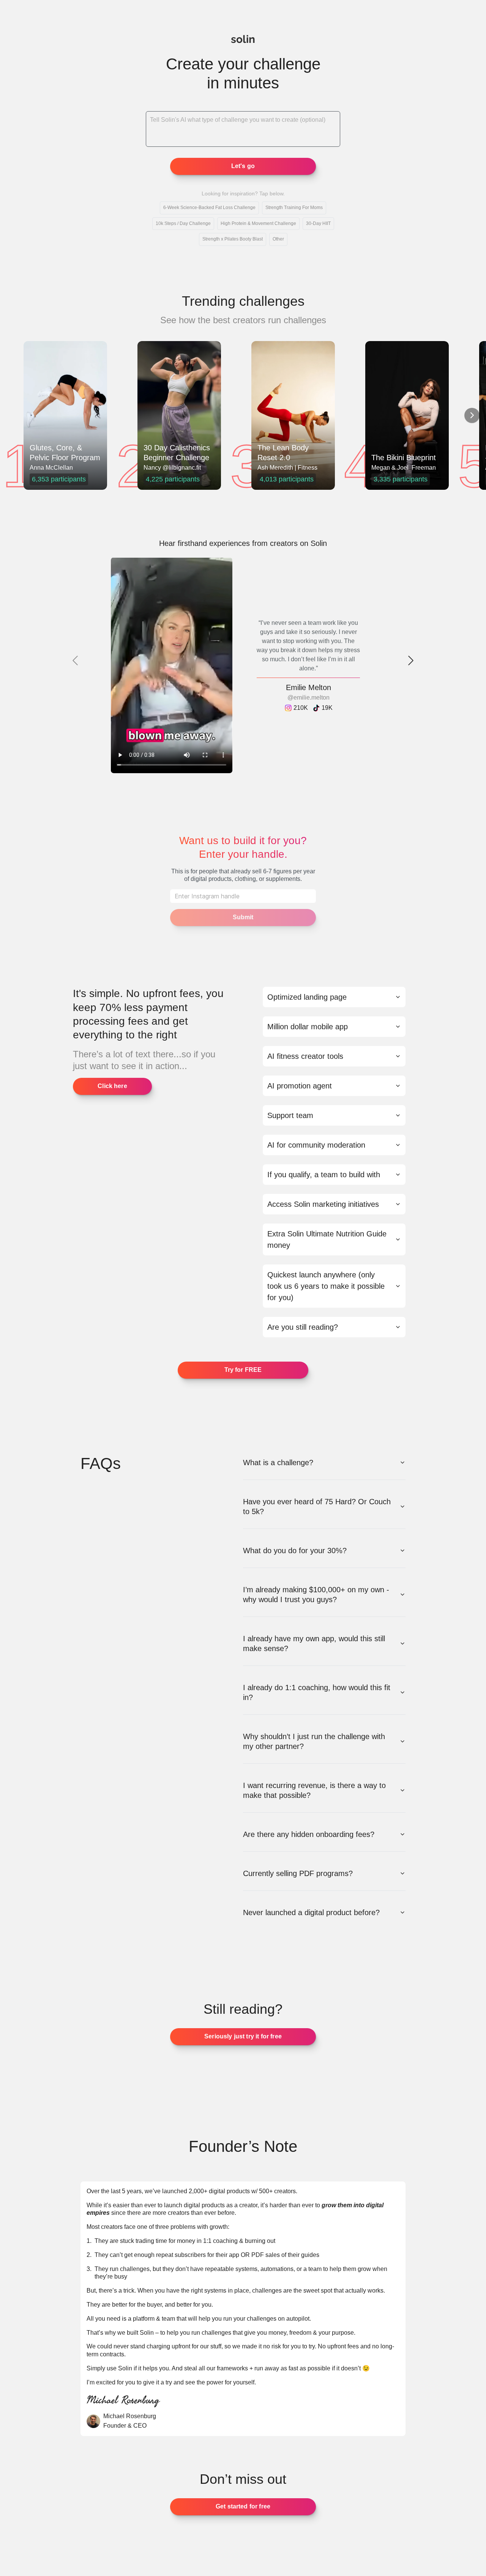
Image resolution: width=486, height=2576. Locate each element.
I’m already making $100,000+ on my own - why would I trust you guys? (316, 1595)
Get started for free (243, 2506)
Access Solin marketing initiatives (323, 1204)
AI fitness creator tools (305, 1056)
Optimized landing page (307, 997)
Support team (290, 1115)
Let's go (243, 166)
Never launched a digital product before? (311, 1912)
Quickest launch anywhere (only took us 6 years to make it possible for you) (326, 1286)
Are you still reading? (303, 1327)
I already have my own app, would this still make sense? (314, 1643)
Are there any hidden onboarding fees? (309, 1834)
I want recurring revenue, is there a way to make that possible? (314, 1790)
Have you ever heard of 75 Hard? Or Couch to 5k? (317, 1507)
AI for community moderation (316, 1145)
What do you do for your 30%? (295, 1551)
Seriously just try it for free (243, 2036)
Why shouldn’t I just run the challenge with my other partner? (314, 1741)
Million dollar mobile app (308, 1027)
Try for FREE (243, 1370)
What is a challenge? (278, 1463)
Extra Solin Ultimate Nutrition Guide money (327, 1239)
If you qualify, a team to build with (324, 1175)
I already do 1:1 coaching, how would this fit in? (317, 1692)
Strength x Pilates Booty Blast (233, 239)
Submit (243, 917)
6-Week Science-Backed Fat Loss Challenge (209, 208)
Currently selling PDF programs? (298, 1873)
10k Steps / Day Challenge (183, 223)
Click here (112, 1086)
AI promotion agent (300, 1086)
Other (278, 239)
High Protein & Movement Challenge (258, 223)
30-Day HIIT (318, 223)
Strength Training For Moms (294, 208)
